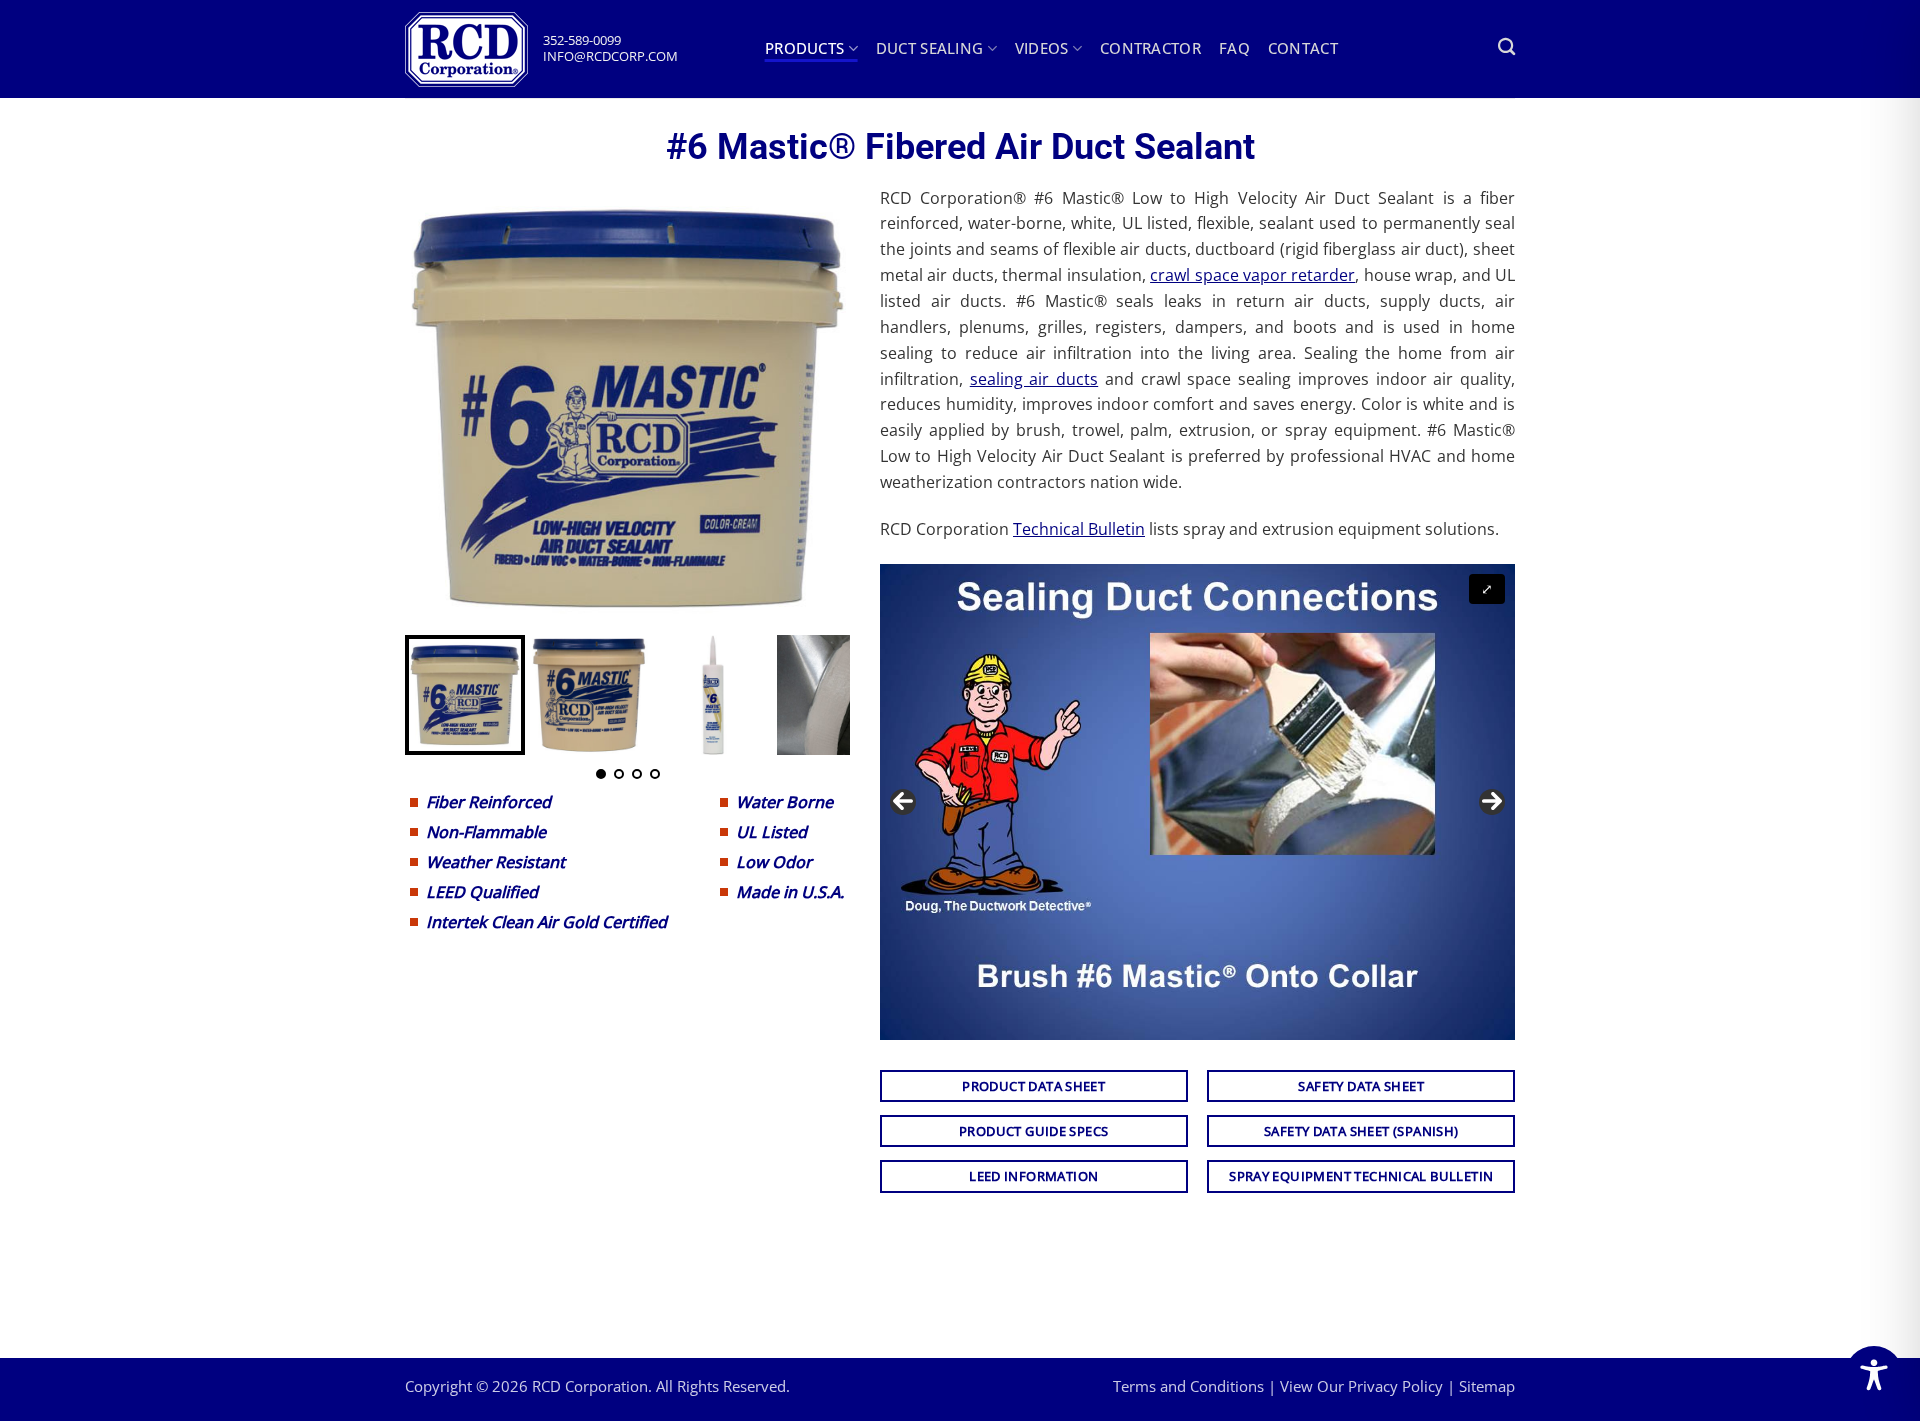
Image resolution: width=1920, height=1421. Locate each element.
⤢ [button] (1487, 588)
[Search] (1506, 47)
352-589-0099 (582, 40)
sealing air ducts (1034, 379)
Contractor (1150, 48)
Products (804, 48)
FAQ (1234, 48)
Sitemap (1487, 1386)
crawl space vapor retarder (1252, 275)
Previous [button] (903, 802)
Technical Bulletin (1079, 529)
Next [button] (1492, 802)
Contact (1303, 48)
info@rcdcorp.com (610, 56)
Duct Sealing (930, 48)
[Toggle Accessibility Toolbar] (1874, 1375)
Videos (1042, 48)
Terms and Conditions (1188, 1386)
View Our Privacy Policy (1361, 1386)
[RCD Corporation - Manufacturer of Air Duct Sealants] (474, 49)
